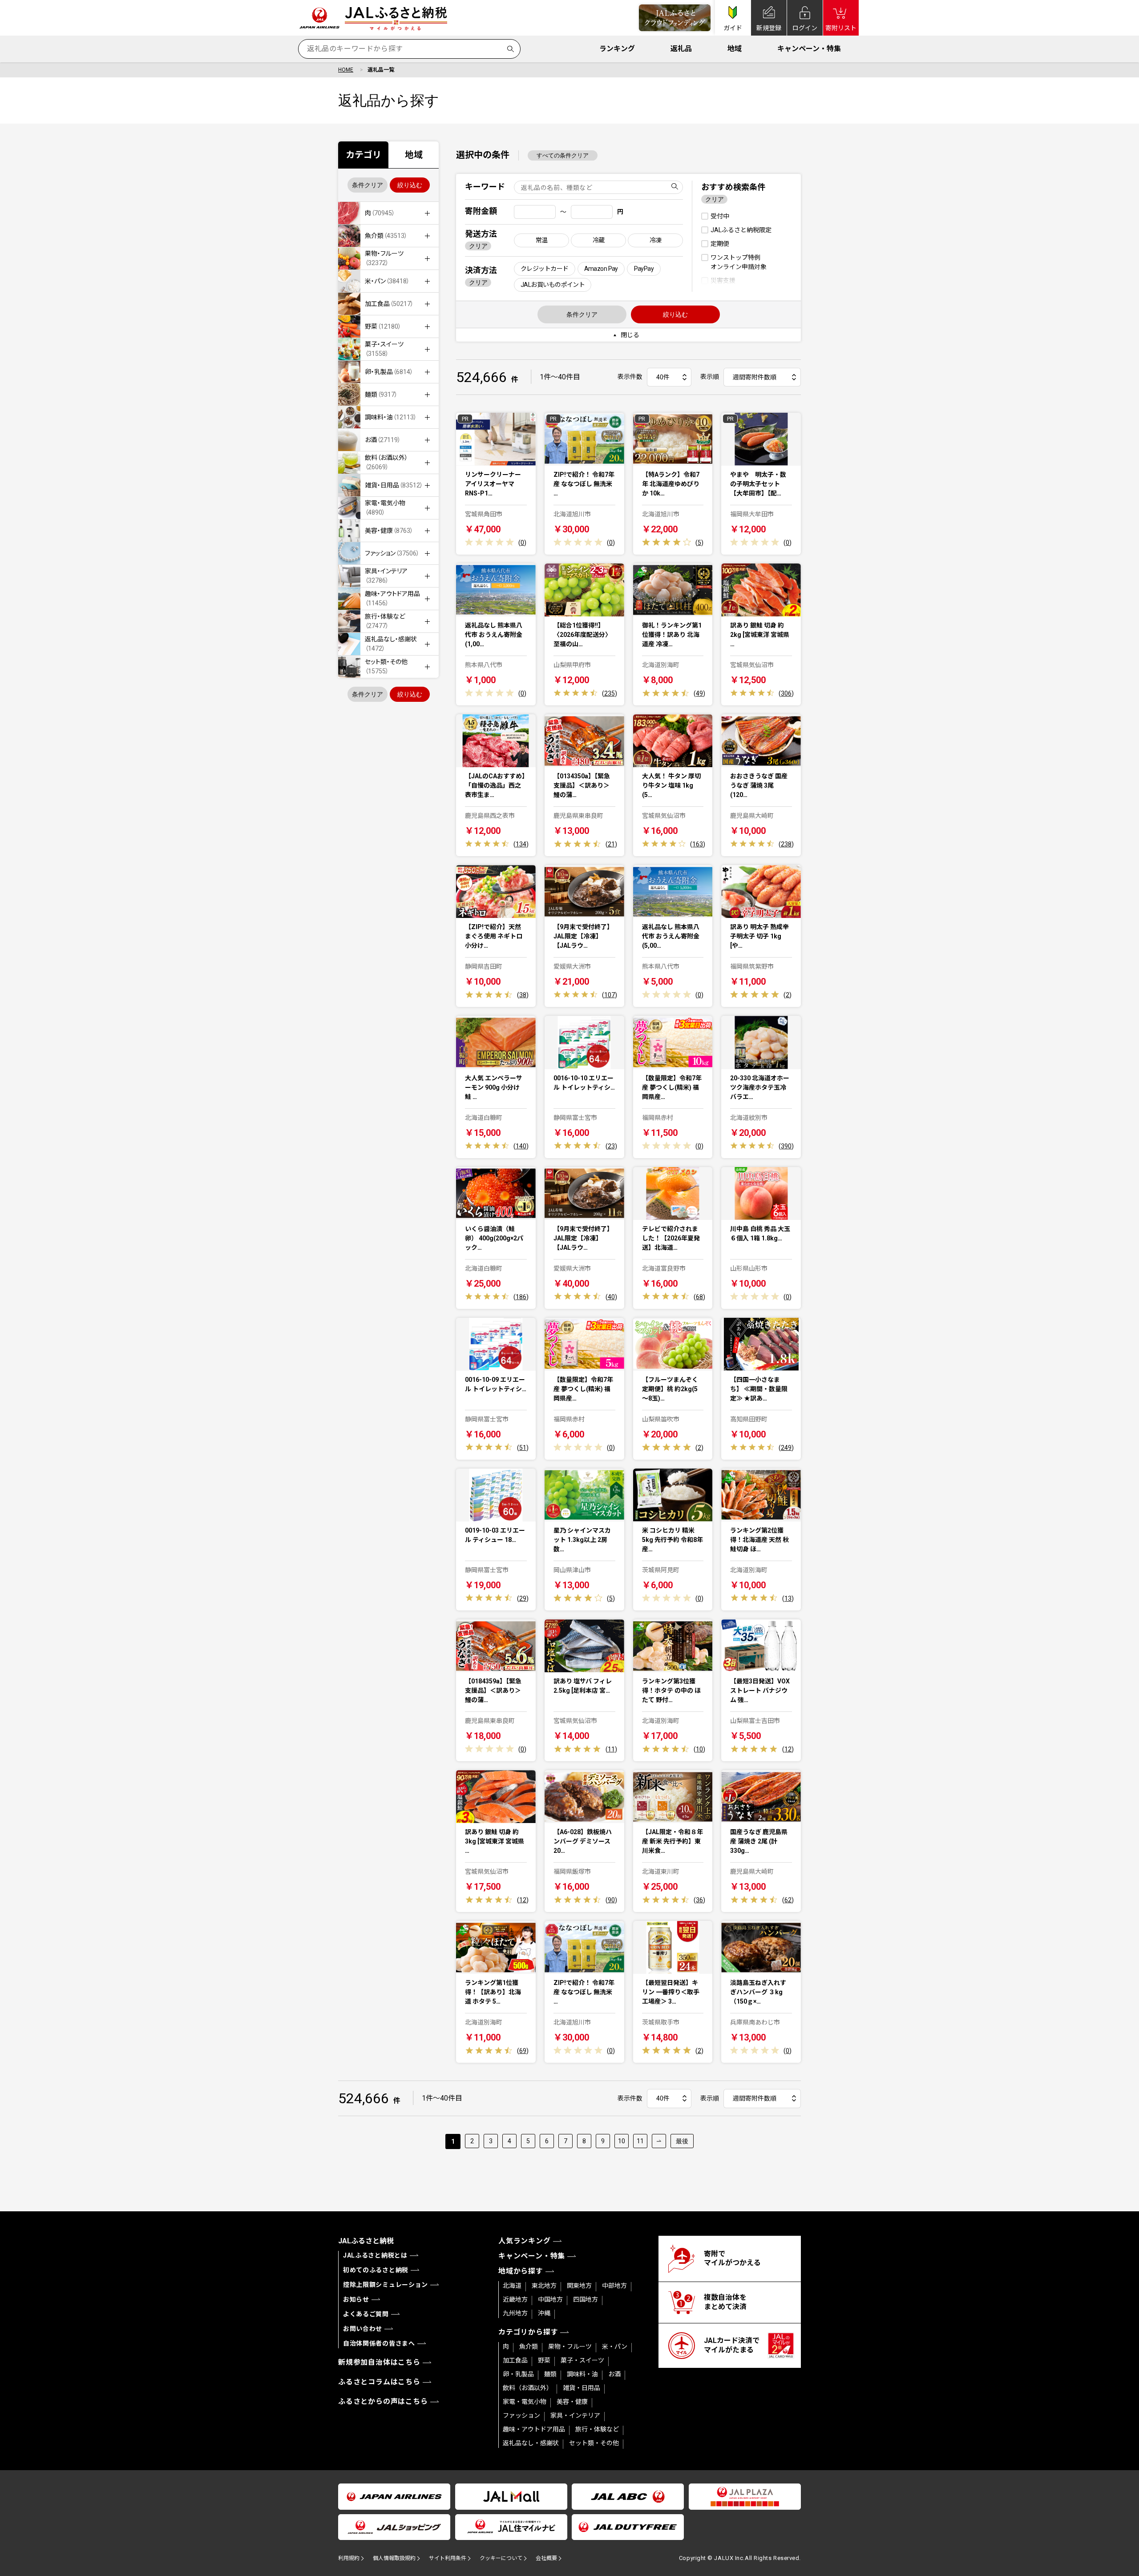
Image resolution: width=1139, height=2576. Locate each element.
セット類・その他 (594, 2443)
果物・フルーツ (570, 2347)
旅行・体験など (597, 2429)
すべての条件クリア (563, 155)
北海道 (512, 2286)
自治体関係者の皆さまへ (379, 2343)
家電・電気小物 (525, 2402)
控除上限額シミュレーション (386, 2285)
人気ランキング (525, 2241)
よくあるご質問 (366, 2314)
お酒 (614, 2374)
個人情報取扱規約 (394, 2558)
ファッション (521, 2415)
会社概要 (546, 2558)
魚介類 (529, 2347)
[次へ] (659, 2141)
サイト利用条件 (448, 2558)
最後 (682, 2141)
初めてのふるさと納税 (376, 2270)
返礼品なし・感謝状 (531, 2443)
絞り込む (410, 185)
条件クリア (368, 185)
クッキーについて (501, 2558)
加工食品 (515, 2360)
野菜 (544, 2360)
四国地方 (586, 2299)
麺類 (550, 2374)
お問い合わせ (363, 2329)
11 (640, 2141)
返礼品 (681, 49)
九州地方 (515, 2313)
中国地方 (550, 2299)
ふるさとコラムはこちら (379, 2382)
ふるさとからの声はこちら (383, 2401)
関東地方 (579, 2286)
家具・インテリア (575, 2415)
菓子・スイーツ (582, 2360)
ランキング (617, 49)
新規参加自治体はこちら (379, 2362)
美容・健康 (572, 2402)
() (522, 543)
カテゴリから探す (528, 2332)
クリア (478, 246)
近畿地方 (515, 2299)
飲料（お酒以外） (528, 2388)
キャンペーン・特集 (809, 49)
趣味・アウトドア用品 (534, 2429)
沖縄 (544, 2313)
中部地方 (614, 2286)
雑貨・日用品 (582, 2388)
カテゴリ (364, 155)
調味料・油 (582, 2374)
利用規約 (349, 2558)
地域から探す (521, 2271)
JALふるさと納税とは (375, 2255)
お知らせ (356, 2299)
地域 (735, 49)
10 (622, 2141)
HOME (346, 70)
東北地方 (544, 2286)
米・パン (615, 2347)
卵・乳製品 (518, 2374)
